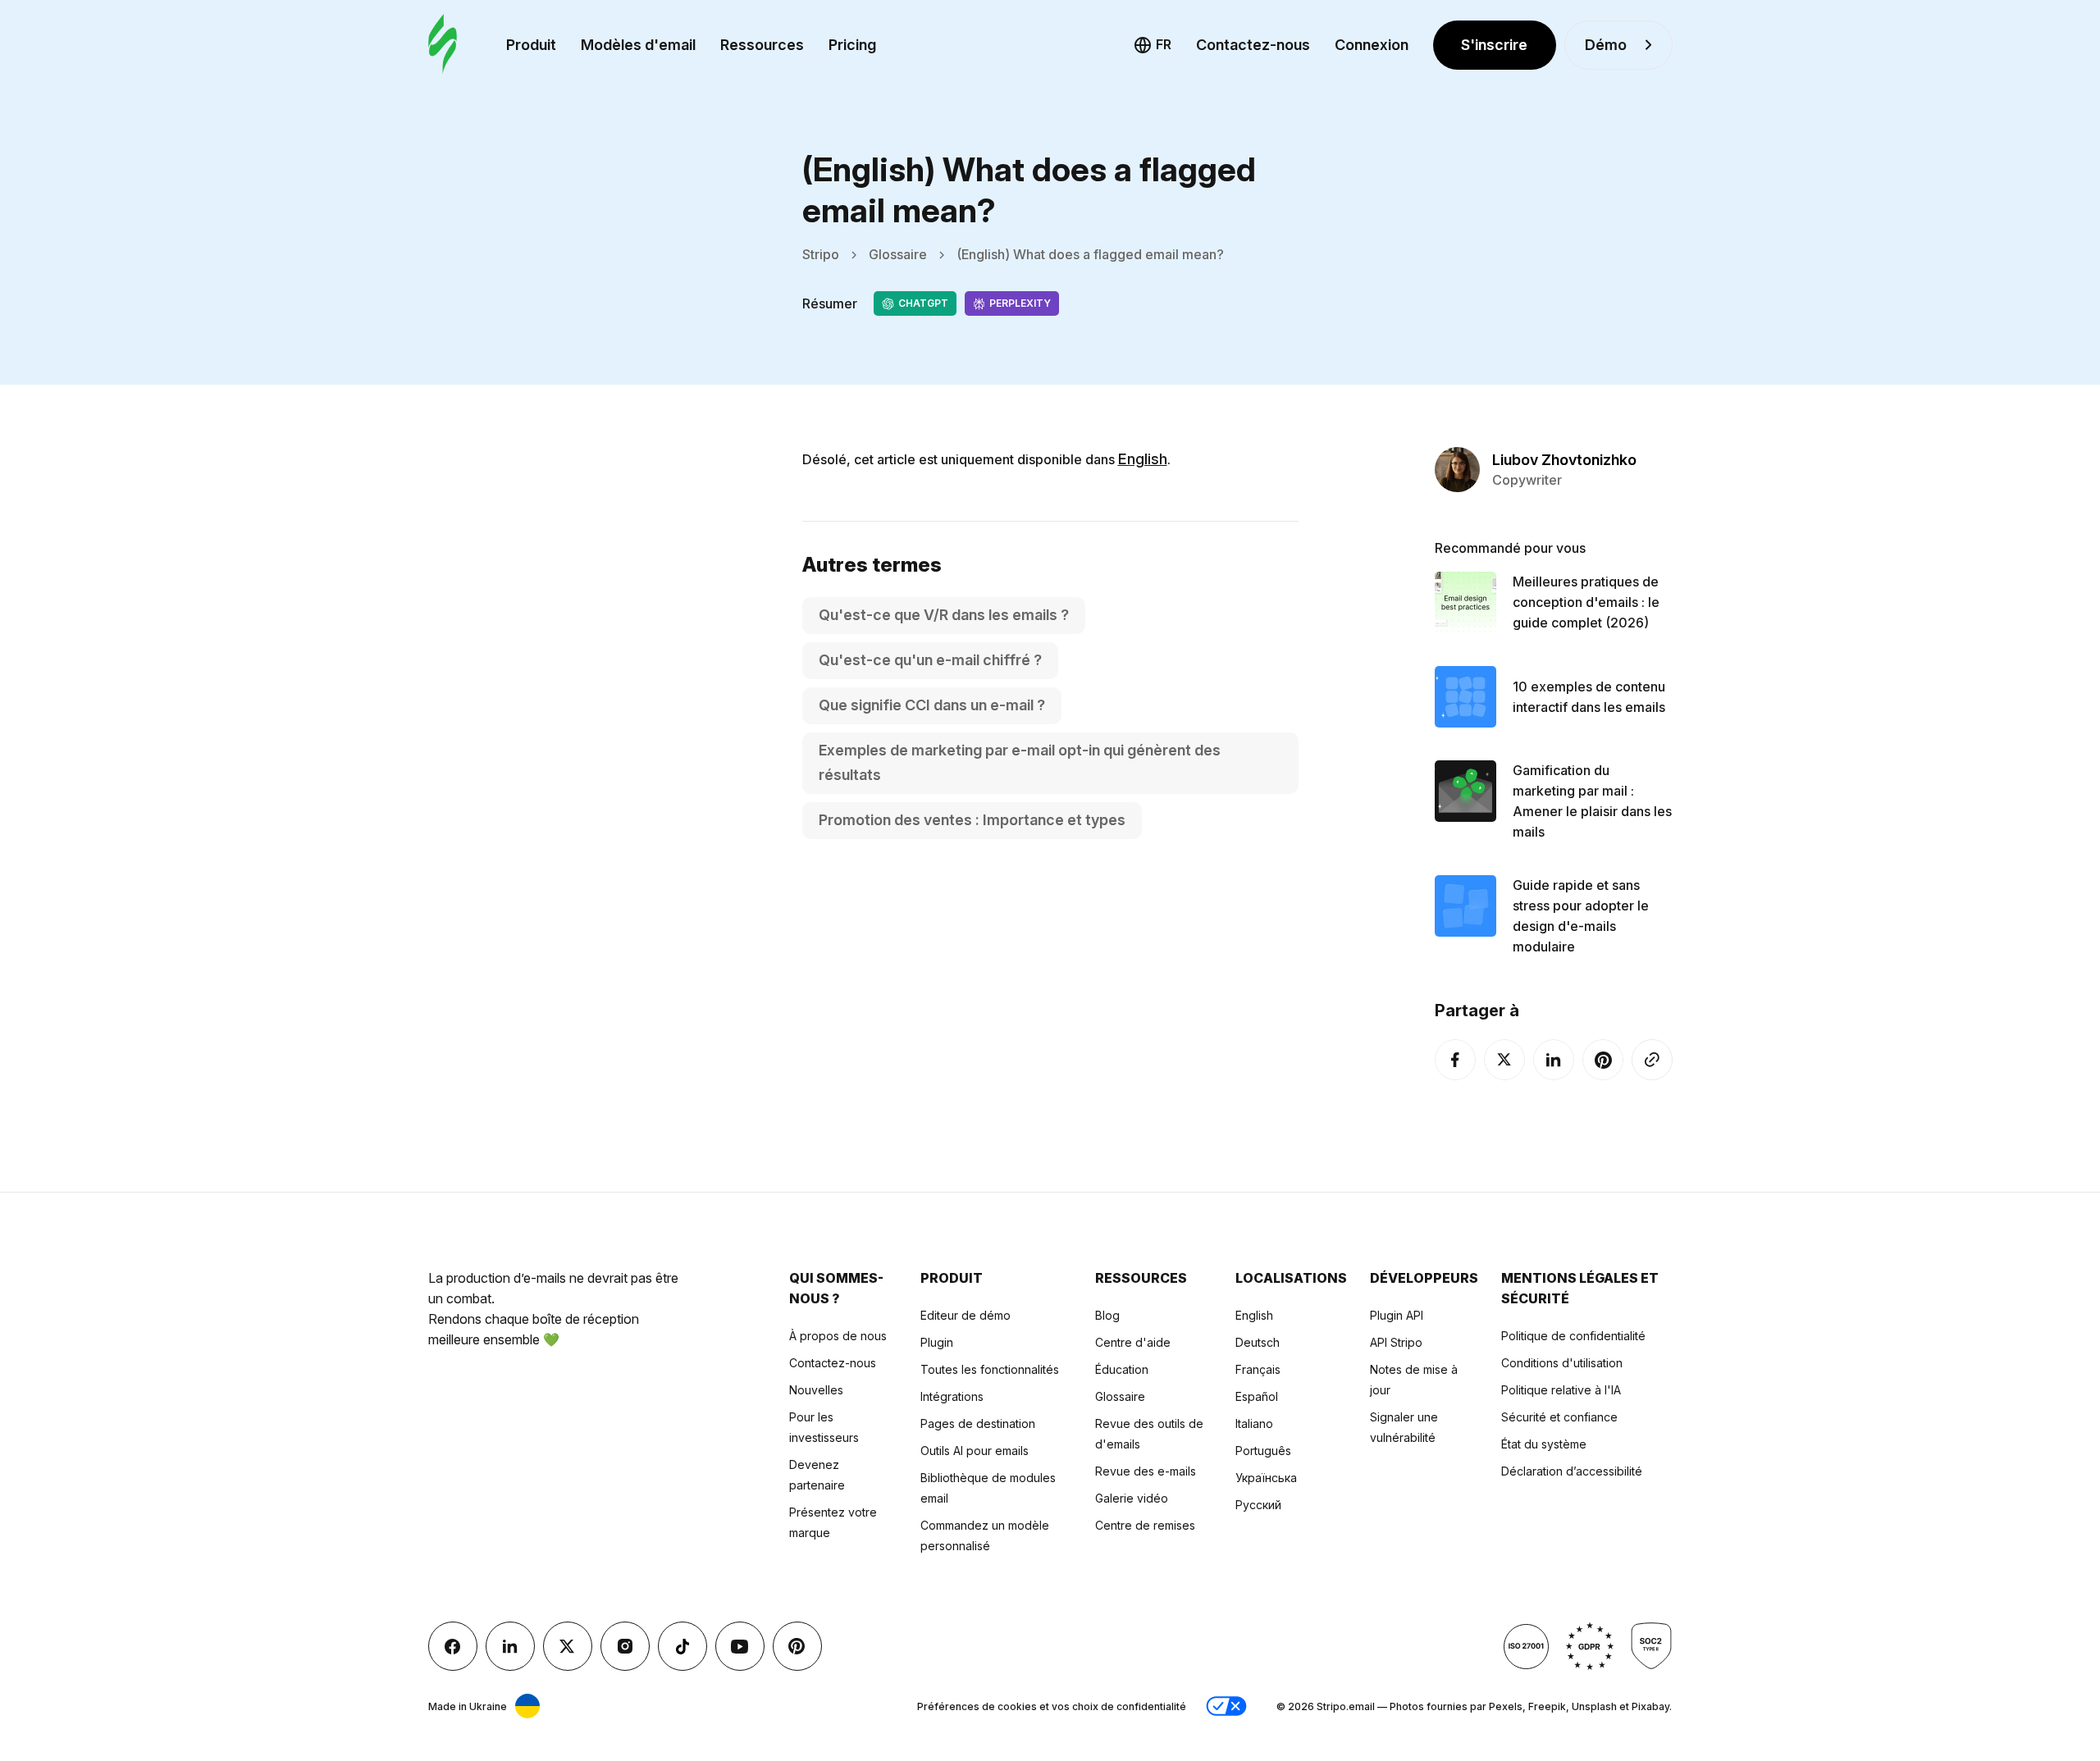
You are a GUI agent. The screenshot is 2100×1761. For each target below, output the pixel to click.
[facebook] (1455, 1060)
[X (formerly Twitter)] (1504, 1060)
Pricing (852, 45)
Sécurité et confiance (1559, 1417)
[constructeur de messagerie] (443, 45)
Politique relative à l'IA (1561, 1390)
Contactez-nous (1253, 45)
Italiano (1254, 1423)
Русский (1258, 1505)
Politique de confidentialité (1573, 1336)
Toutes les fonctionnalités (990, 1369)
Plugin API (1397, 1315)
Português (1263, 1451)
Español (1257, 1396)
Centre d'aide (1133, 1342)
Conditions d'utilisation (1562, 1363)
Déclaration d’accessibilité (1572, 1471)
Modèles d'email (638, 45)
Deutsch (1258, 1342)
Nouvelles (816, 1390)
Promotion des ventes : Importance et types (972, 820)
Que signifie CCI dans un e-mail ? (932, 705)
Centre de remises (1145, 1525)
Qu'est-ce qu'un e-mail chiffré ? (930, 660)
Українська (1266, 1478)
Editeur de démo (966, 1315)
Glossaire (898, 254)
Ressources (762, 45)
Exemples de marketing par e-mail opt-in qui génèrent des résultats (1020, 762)
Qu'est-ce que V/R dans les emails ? (944, 615)
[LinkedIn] (1554, 1060)
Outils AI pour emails (975, 1451)
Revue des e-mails (1146, 1471)
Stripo (821, 254)
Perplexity (1020, 303)
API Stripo (1396, 1342)
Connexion (1372, 45)
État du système (1544, 1444)
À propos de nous (838, 1336)
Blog (1107, 1315)
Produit (531, 45)
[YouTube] (740, 1646)
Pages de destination (978, 1423)
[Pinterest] (1603, 1060)
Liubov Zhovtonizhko (1564, 460)
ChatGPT (923, 303)
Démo (1606, 45)
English (1143, 459)
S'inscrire (1494, 45)
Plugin (937, 1342)
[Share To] (1652, 1060)
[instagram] (625, 1646)
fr (1164, 44)
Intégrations (952, 1396)
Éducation (1122, 1369)
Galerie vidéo (1132, 1498)
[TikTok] (682, 1646)
